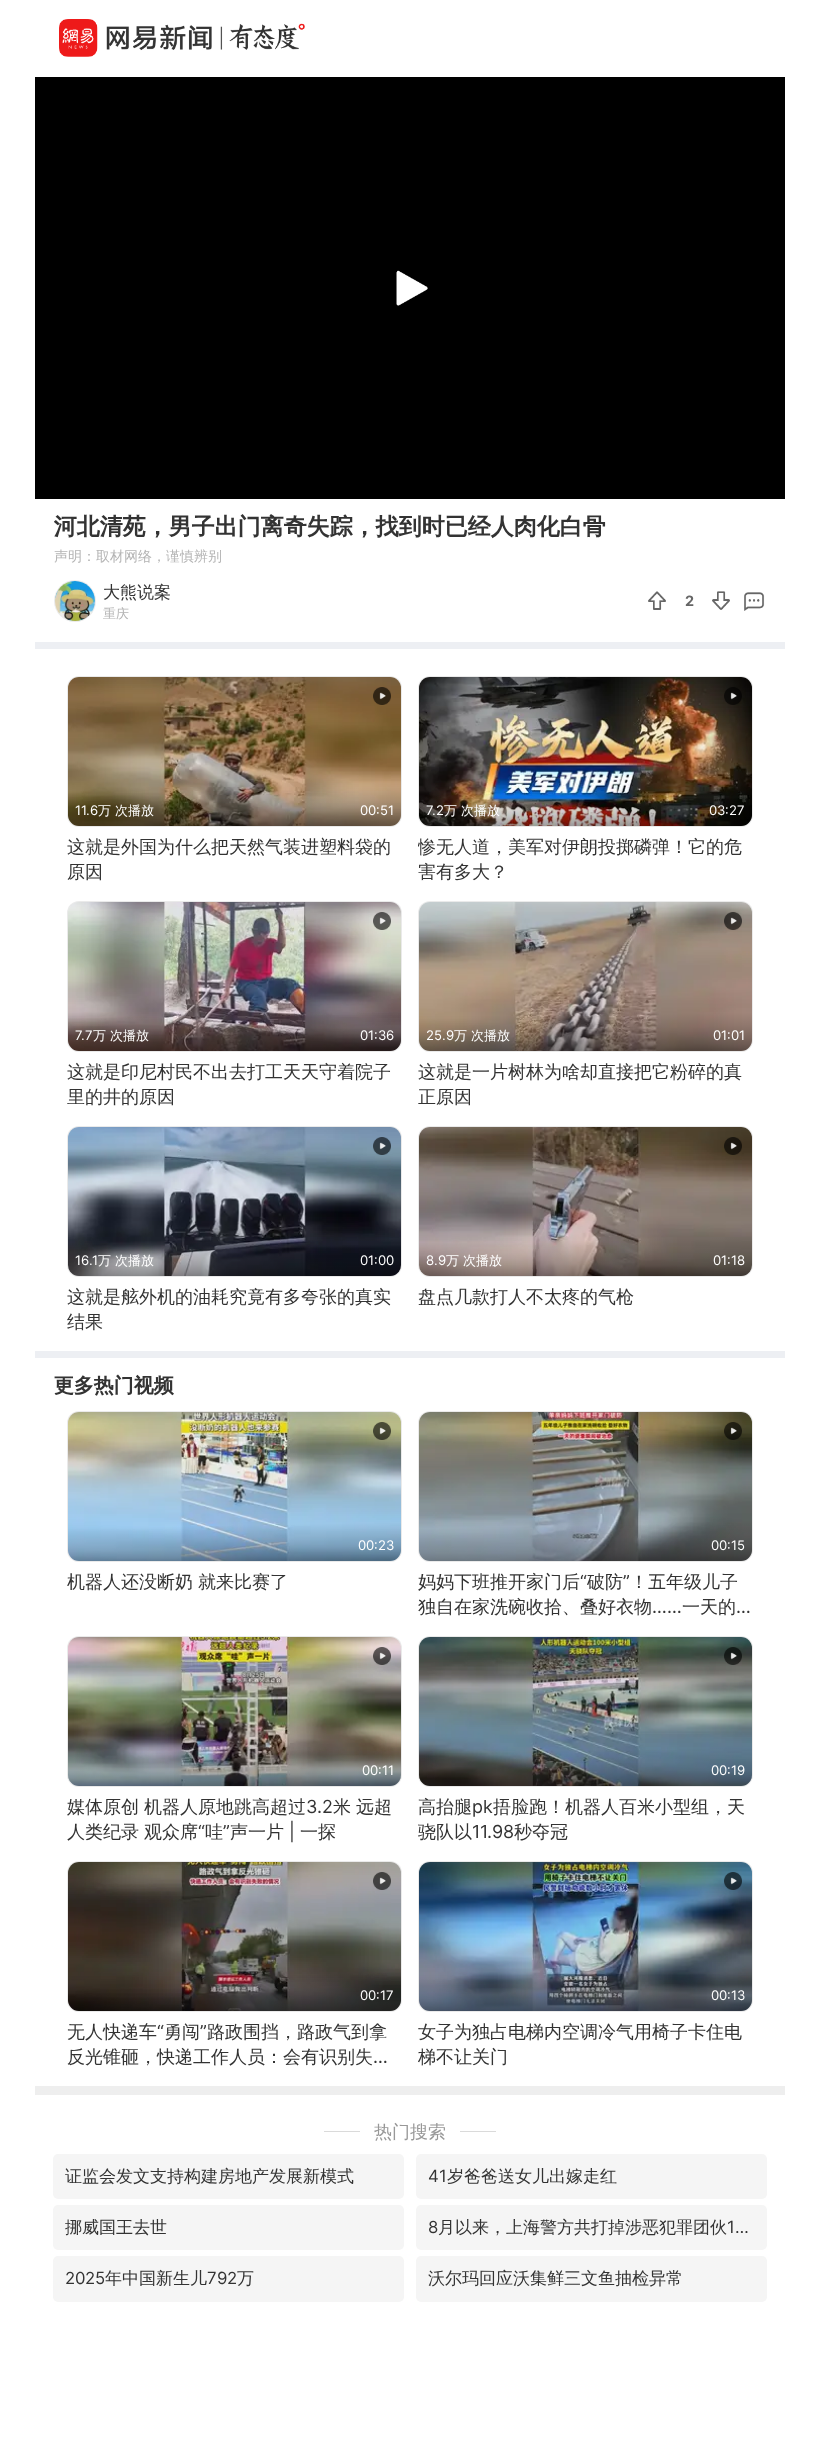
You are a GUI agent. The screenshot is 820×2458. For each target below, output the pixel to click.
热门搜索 (410, 2131)
